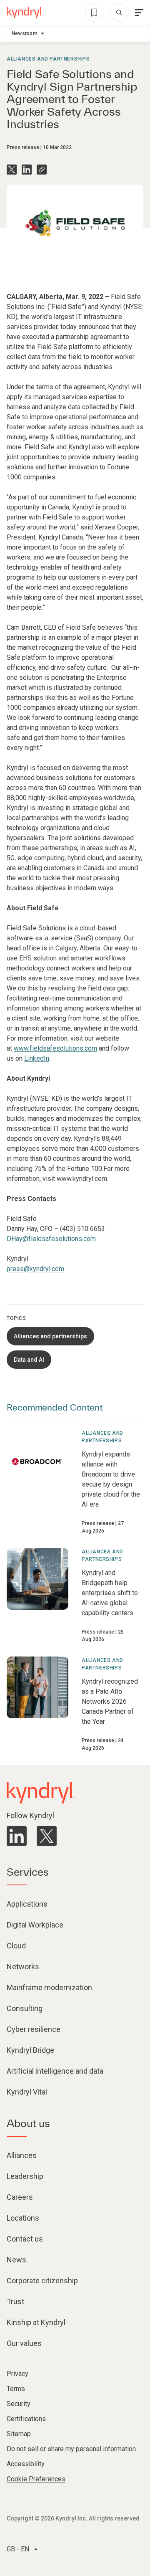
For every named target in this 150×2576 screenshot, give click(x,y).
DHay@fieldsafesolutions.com (51, 1239)
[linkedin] (17, 1836)
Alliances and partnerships (48, 59)
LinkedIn (37, 1058)
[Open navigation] (139, 13)
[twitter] (47, 1836)
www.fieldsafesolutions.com (55, 1048)
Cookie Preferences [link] (36, 2479)
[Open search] (119, 13)
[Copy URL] (42, 170)
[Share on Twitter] (12, 170)
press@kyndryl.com (35, 1269)
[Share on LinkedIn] (27, 170)
